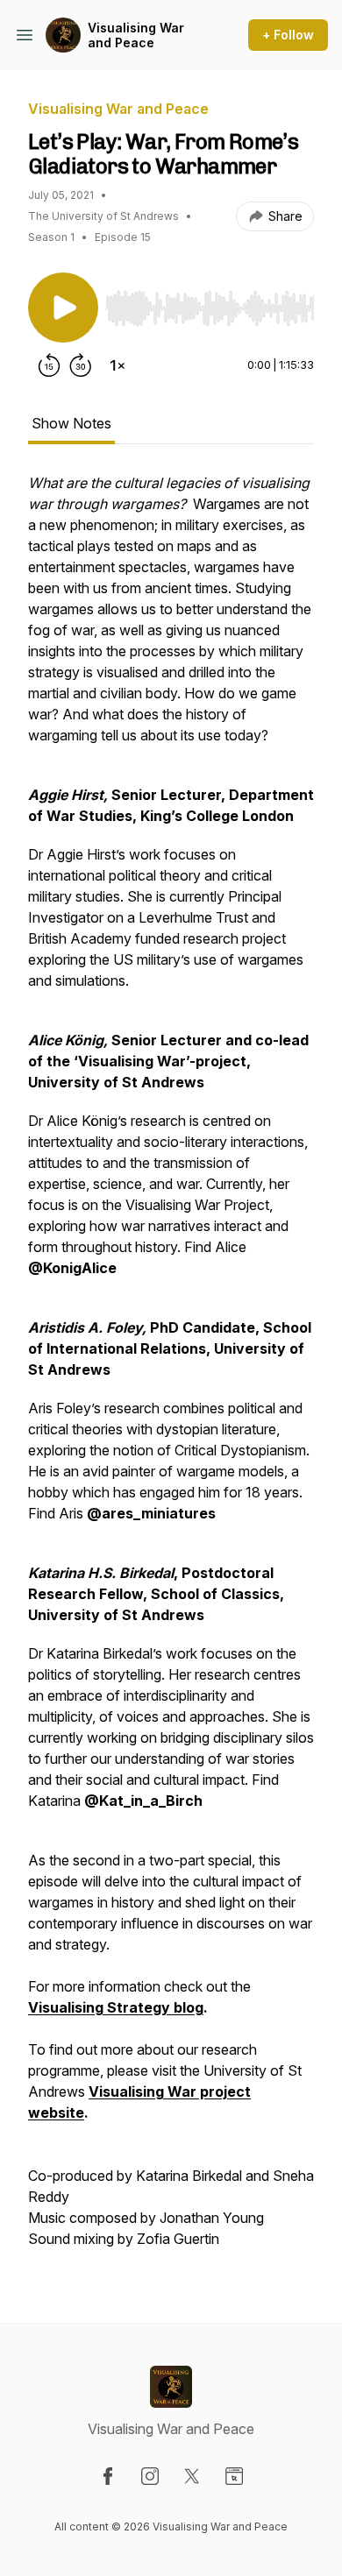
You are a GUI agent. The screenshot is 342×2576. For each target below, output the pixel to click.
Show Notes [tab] (71, 423)
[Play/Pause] (63, 308)
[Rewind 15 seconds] (49, 365)
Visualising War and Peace (136, 35)
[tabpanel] (171, 1369)
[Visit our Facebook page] (108, 2476)
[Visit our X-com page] (192, 2476)
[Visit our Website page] (234, 2476)
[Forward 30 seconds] (81, 365)
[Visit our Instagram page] (150, 2476)
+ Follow (288, 35)
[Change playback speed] (118, 365)
